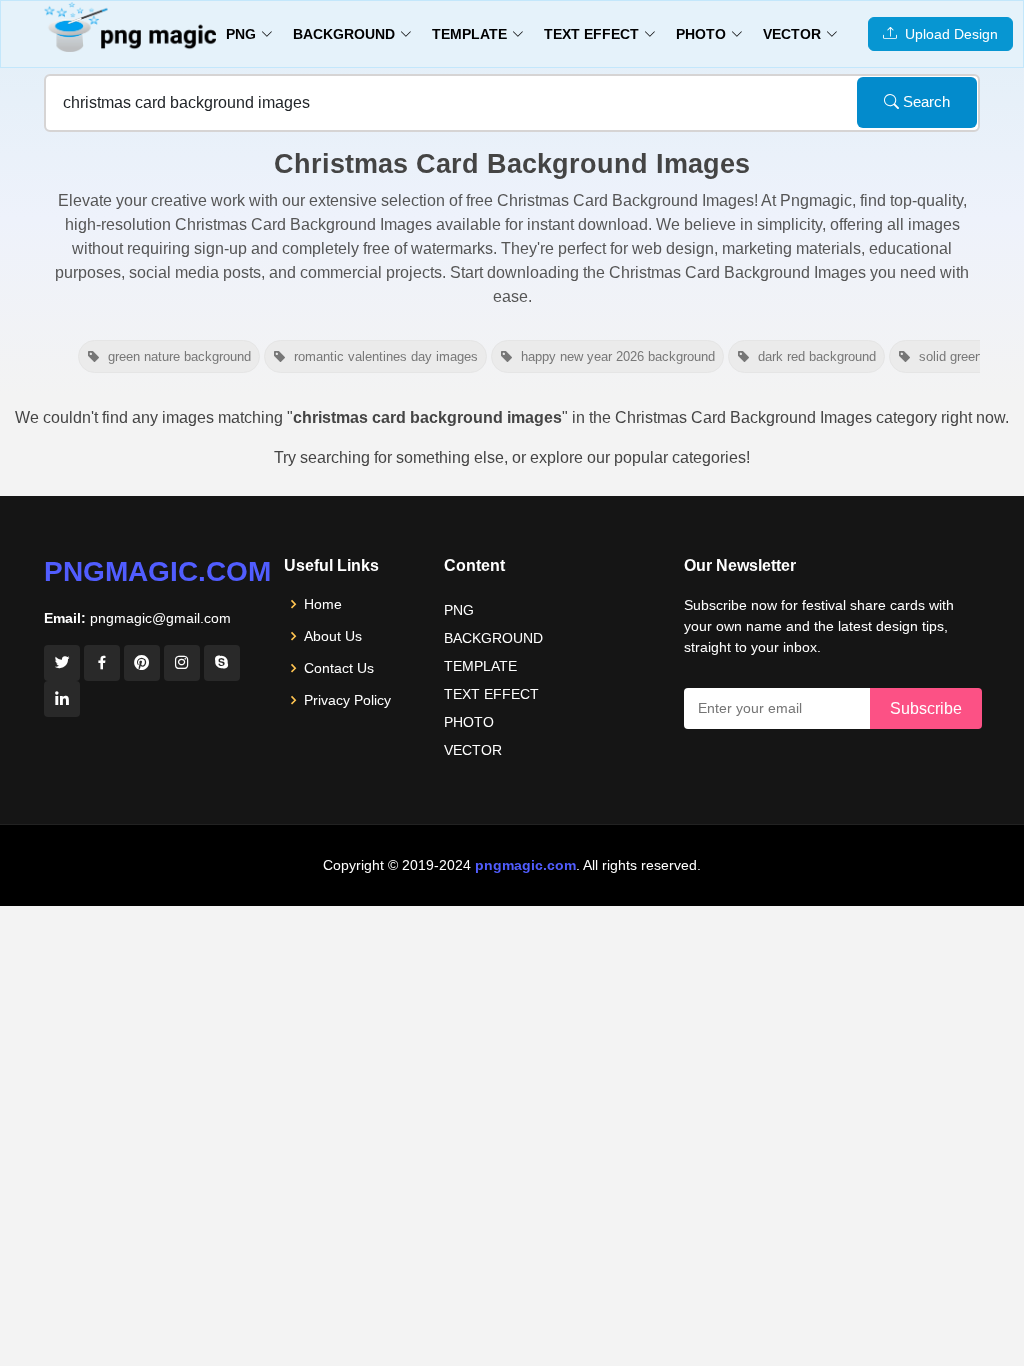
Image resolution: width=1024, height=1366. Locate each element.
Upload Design (947, 34)
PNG (459, 610)
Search (924, 101)
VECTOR (473, 750)
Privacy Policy (347, 700)
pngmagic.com (157, 571)
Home (323, 604)
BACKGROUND (493, 638)
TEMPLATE (480, 666)
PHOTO (469, 722)
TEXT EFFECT (491, 694)
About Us (333, 636)
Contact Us (339, 668)
